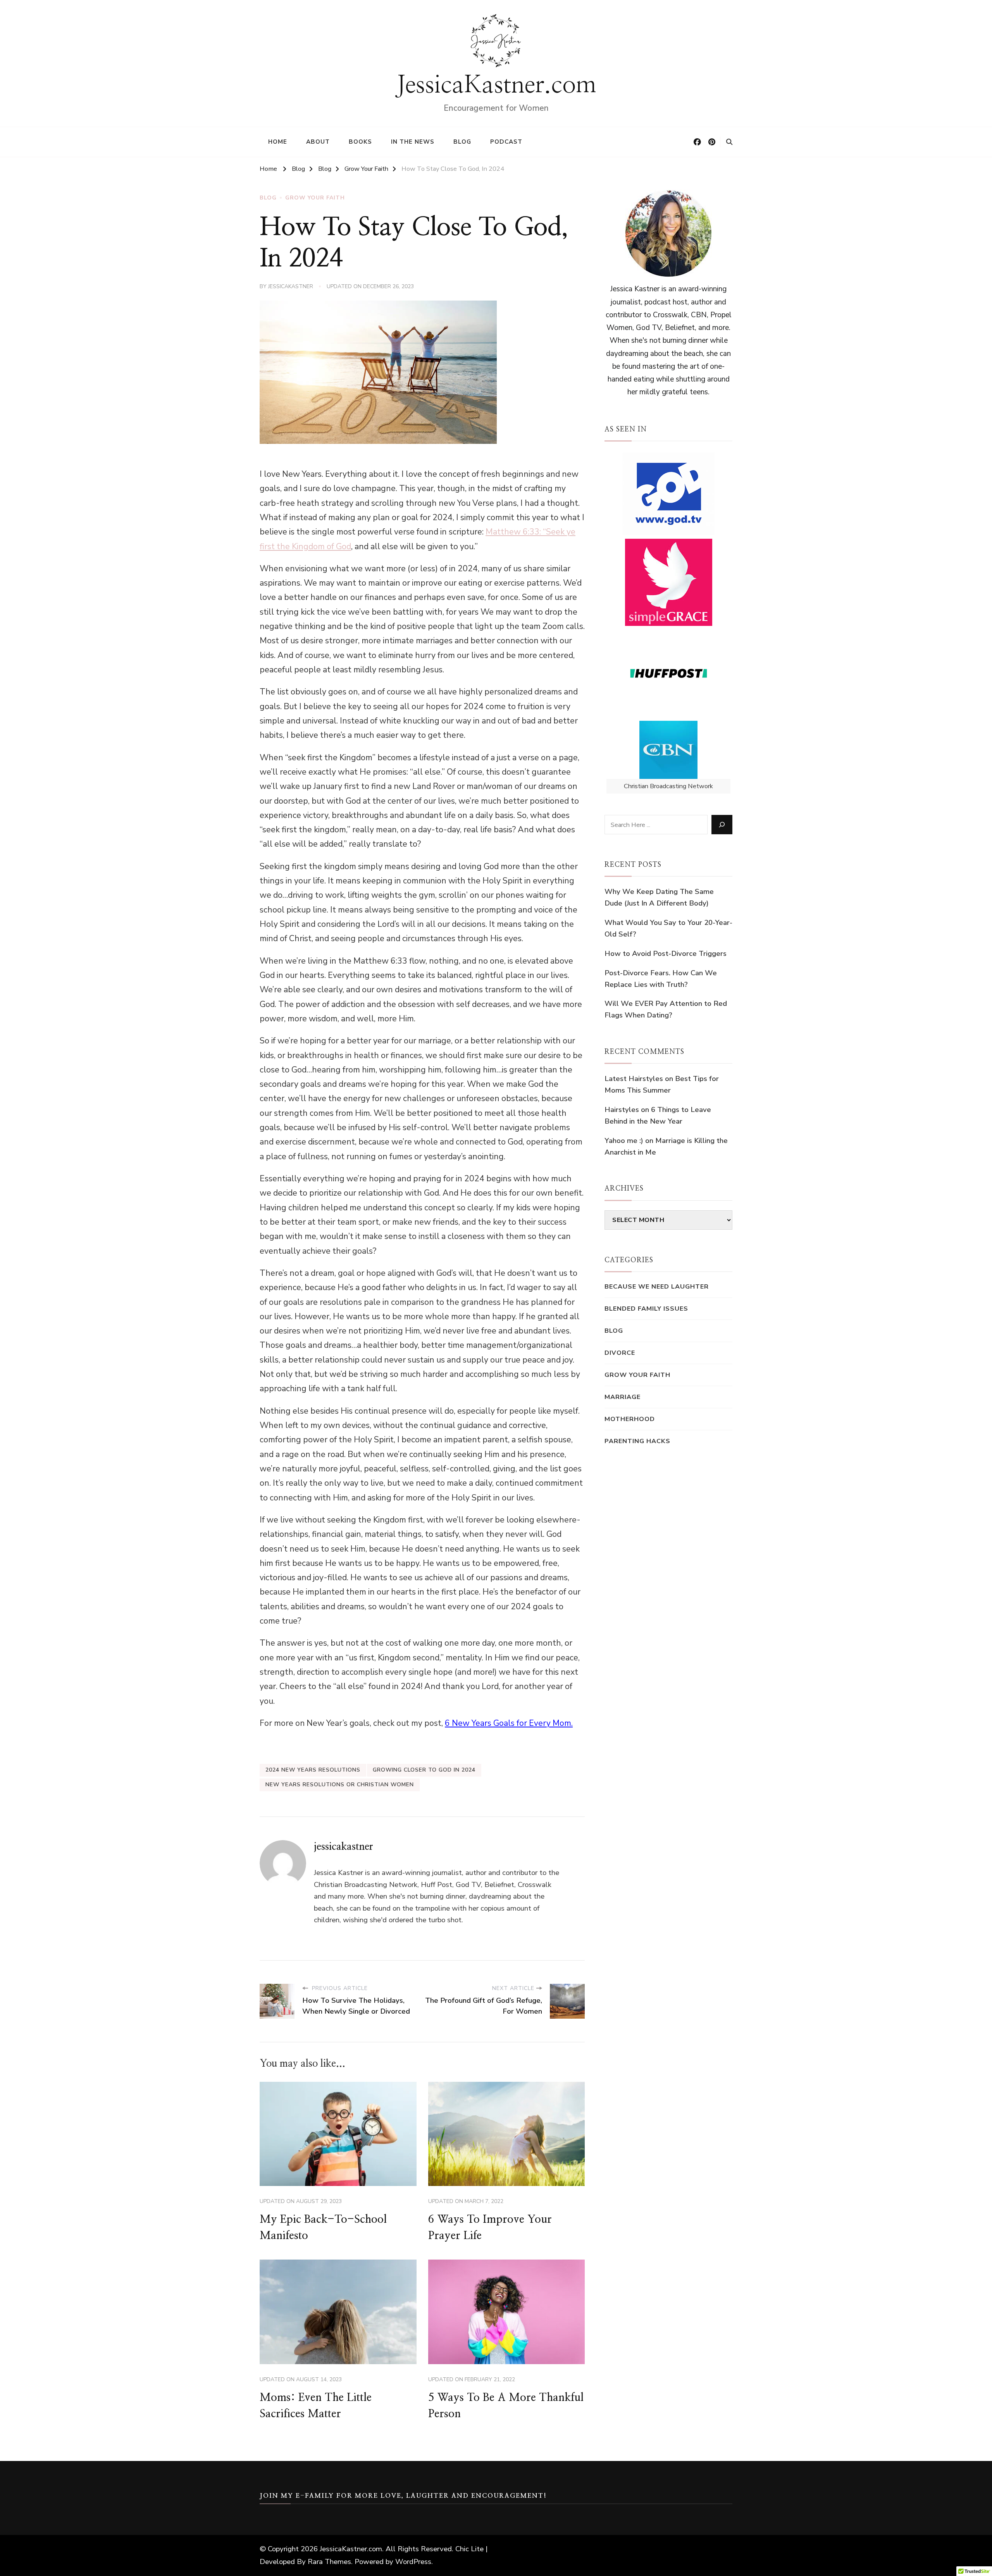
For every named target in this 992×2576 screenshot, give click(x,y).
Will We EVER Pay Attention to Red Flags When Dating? (666, 1009)
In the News (413, 142)
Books (360, 142)
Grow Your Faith (315, 198)
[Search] (722, 825)
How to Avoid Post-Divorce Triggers (666, 954)
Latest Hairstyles (634, 1079)
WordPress (413, 2562)
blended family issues (646, 1309)
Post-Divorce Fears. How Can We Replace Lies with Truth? (661, 979)
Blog (462, 142)
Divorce (620, 1353)
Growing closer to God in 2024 (424, 1770)
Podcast (506, 142)
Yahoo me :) (624, 1141)
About (318, 142)
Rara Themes (329, 2562)
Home (278, 142)
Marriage (623, 1397)
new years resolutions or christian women (340, 1785)
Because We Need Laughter (657, 1286)
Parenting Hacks (637, 1441)
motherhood (630, 1419)
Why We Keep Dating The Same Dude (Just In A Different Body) (659, 897)
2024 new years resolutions (313, 1770)
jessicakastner (291, 286)
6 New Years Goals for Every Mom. (509, 1723)
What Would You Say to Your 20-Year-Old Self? (668, 928)
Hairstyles (622, 1110)
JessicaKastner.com (496, 85)
